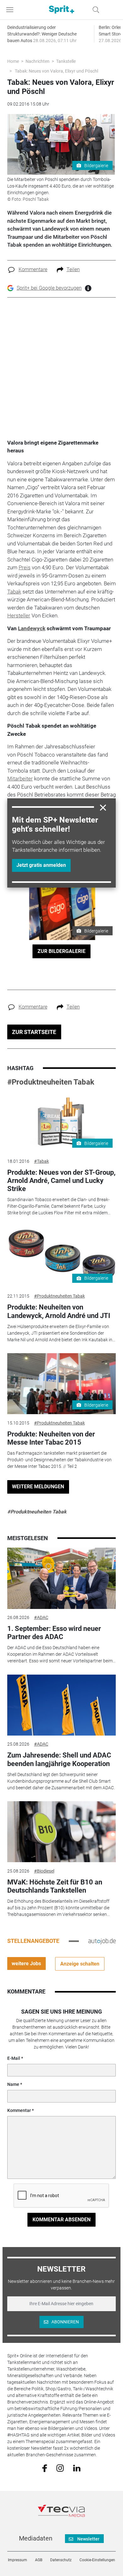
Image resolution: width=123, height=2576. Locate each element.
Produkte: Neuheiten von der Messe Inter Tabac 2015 (51, 1438)
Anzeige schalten (80, 1964)
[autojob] (102, 1941)
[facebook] (45, 2468)
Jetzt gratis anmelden (41, 865)
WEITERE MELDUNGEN (38, 1487)
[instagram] (60, 2468)
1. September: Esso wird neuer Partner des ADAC (54, 1633)
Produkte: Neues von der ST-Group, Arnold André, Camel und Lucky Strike (61, 1181)
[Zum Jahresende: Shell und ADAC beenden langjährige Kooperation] (61, 1705)
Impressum (18, 2560)
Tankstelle (66, 61)
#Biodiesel (44, 1871)
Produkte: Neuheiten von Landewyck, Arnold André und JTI (59, 1311)
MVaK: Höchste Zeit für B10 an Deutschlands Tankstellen (55, 1886)
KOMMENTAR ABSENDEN (61, 2220)
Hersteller (19, 615)
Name (13, 2084)
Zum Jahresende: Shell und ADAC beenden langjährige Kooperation (59, 1759)
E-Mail (14, 2058)
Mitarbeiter (20, 779)
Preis (25, 567)
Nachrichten (38, 61)
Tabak (14, 592)
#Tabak (41, 1161)
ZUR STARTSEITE (34, 1032)
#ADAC (41, 1617)
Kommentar (19, 2110)
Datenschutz (61, 2560)
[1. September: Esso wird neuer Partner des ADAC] (61, 1578)
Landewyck (32, 628)
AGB (39, 2560)
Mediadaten (36, 2538)
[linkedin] (77, 2468)
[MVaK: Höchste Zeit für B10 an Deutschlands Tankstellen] (61, 1832)
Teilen (73, 269)
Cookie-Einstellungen (97, 2560)
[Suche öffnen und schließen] (94, 10)
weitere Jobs (26, 1963)
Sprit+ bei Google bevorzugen (49, 288)
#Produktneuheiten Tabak (51, 1082)
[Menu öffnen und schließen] (11, 10)
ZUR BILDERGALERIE (61, 951)
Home (13, 61)
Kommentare (33, 269)
